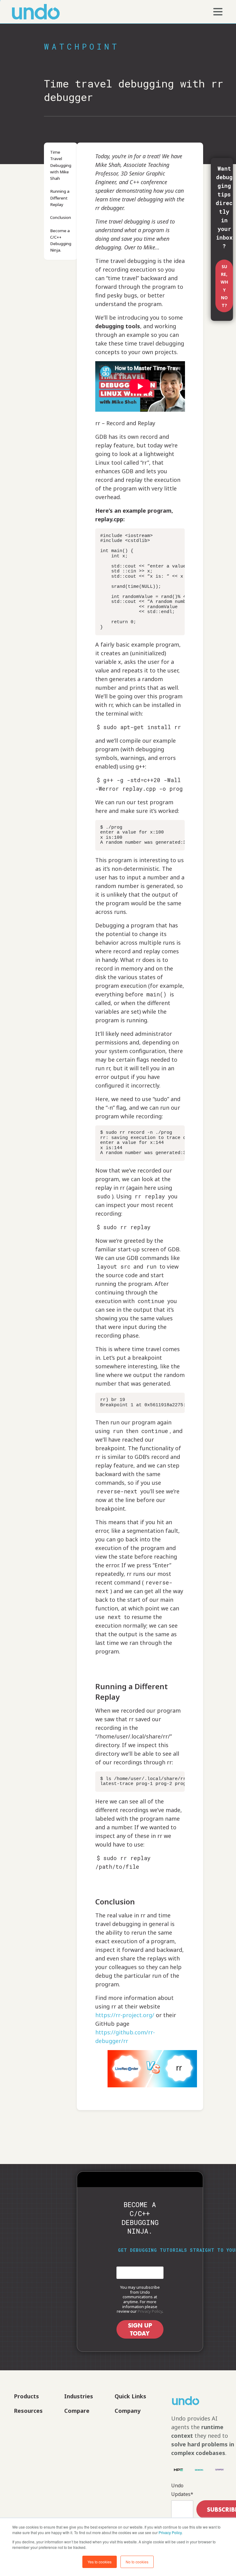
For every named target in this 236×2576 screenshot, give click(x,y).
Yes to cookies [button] (100, 2562)
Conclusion (61, 217)
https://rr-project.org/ (125, 2015)
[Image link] (195, 2401)
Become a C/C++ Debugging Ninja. (61, 240)
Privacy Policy (170, 2532)
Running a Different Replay (60, 198)
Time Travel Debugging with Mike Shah (61, 165)
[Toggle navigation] (218, 12)
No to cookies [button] (137, 2562)
